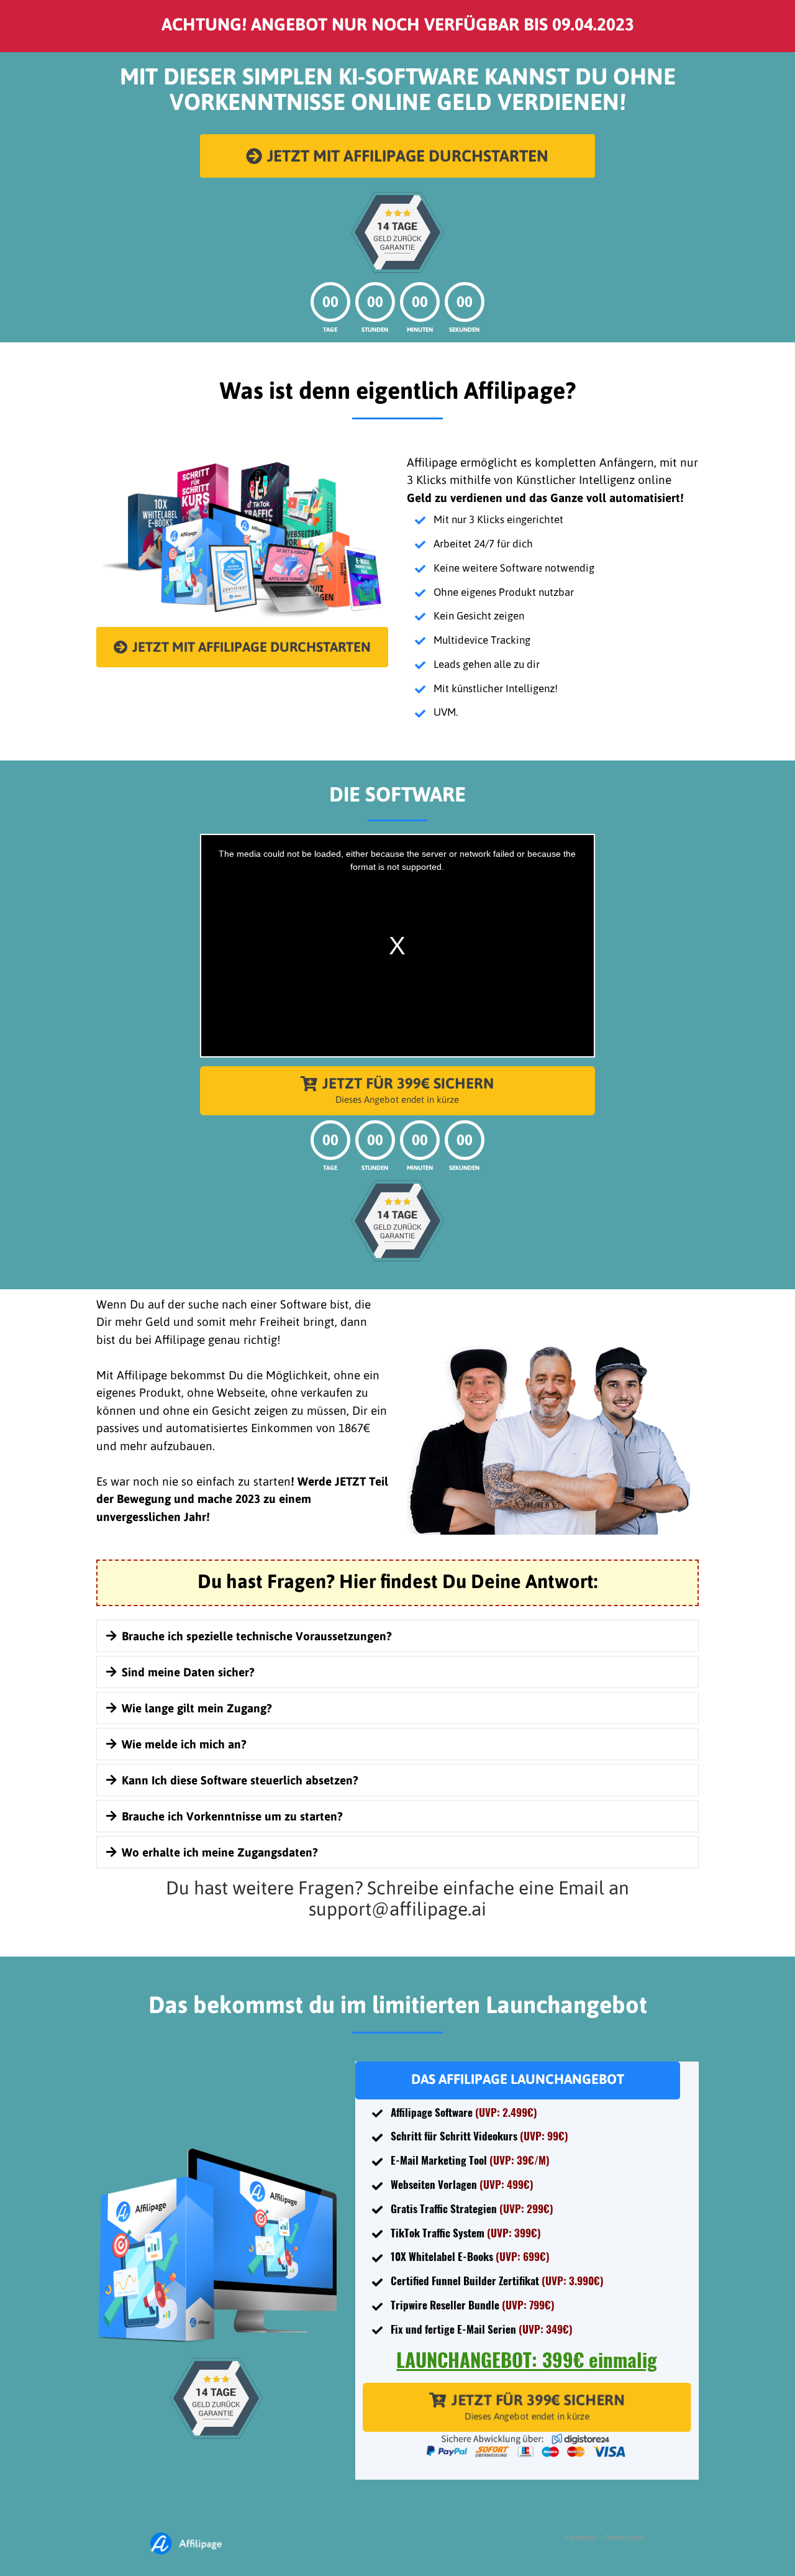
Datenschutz (625, 2537)
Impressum (580, 2537)
